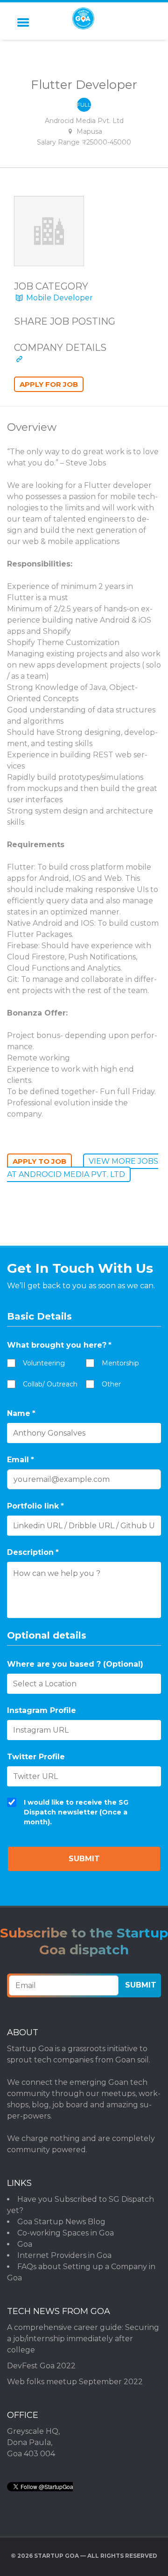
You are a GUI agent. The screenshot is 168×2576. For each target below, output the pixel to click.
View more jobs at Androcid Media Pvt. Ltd (83, 1168)
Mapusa (89, 131)
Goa (25, 2244)
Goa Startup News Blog (61, 2222)
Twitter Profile (36, 1757)
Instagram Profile (42, 1710)
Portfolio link (35, 1506)
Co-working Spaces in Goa (66, 2233)
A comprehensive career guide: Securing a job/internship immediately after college (83, 2339)
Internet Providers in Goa (64, 2255)
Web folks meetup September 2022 (75, 2382)
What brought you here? (59, 1345)
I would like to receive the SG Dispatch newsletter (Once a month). (76, 1812)
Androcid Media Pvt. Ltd (84, 121)
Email (21, 1460)
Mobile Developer (59, 298)
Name (21, 1413)
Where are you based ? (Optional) (75, 1664)
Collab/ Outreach (50, 1384)
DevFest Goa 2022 (41, 2366)
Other (111, 1384)
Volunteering (44, 1363)
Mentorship (120, 1363)
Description (33, 1552)
